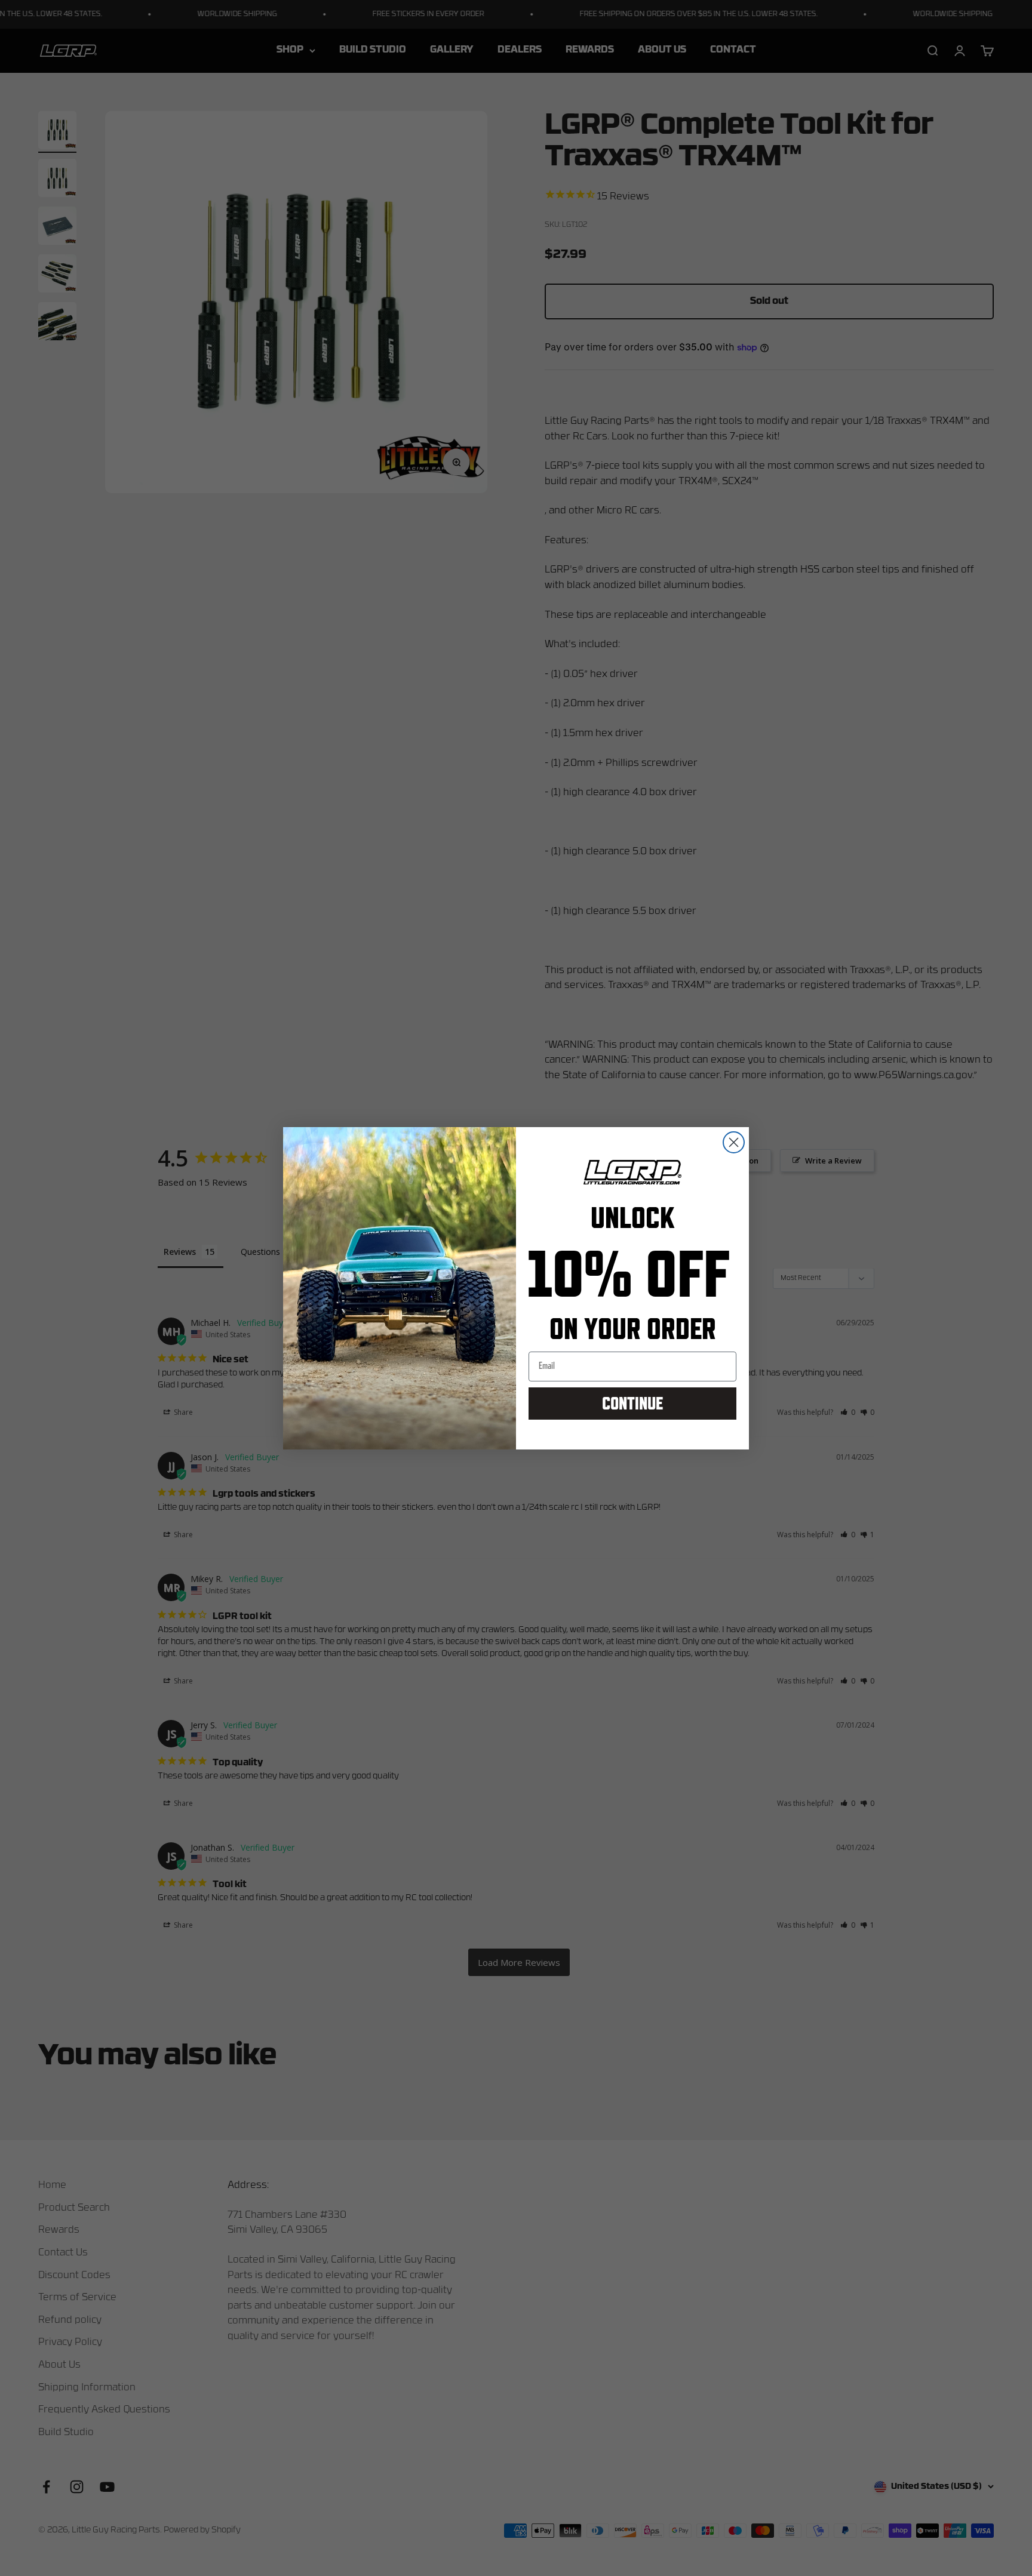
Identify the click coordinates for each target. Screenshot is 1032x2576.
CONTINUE (632, 1403)
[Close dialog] (734, 1142)
